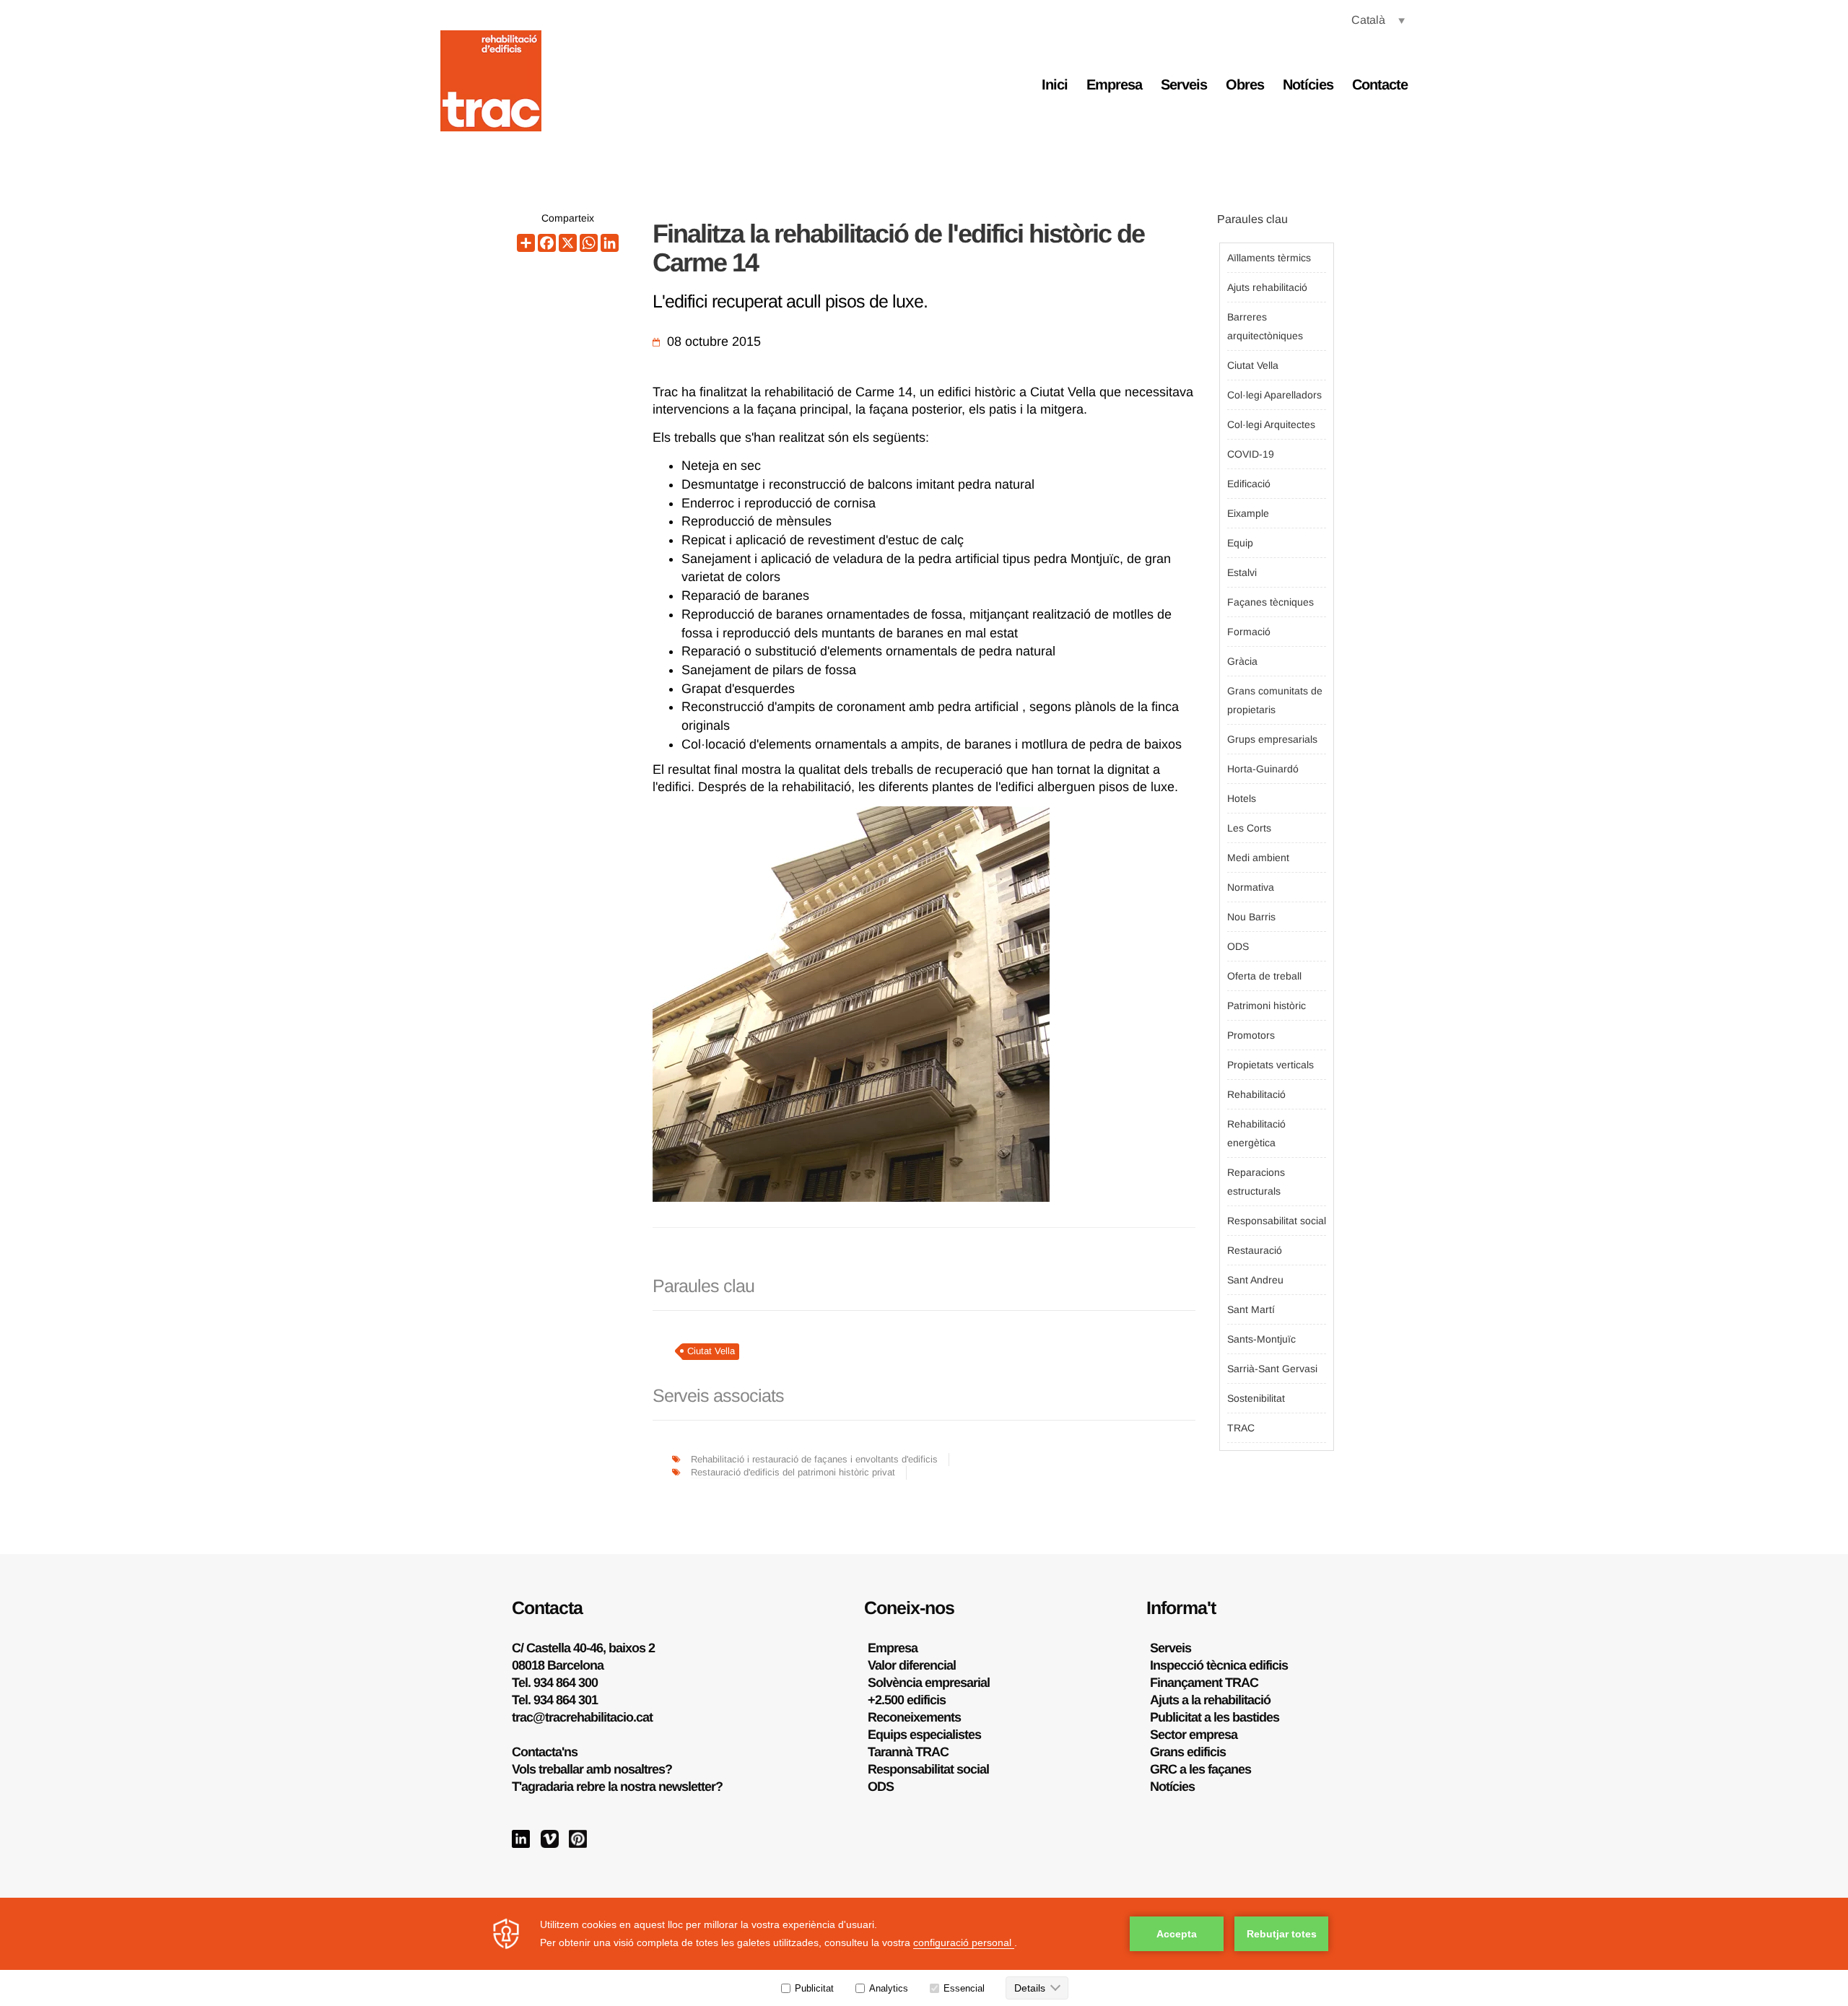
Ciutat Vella (711, 1351)
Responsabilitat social (1277, 1221)
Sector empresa (1194, 1735)
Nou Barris (1251, 917)
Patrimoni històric (1267, 1006)
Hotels (1242, 798)
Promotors (1251, 1035)
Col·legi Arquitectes (1271, 424)
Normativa (1251, 887)
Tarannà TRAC (908, 1752)
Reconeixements (914, 1717)
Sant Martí (1251, 1309)
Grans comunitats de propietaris (1275, 700)
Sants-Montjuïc (1261, 1339)
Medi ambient (1258, 858)
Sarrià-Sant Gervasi (1272, 1369)
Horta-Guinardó (1263, 769)
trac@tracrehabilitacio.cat (582, 1717)
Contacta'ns (545, 1752)
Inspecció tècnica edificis (1219, 1665)
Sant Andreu (1255, 1280)
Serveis (1184, 84)
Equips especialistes (924, 1735)
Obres (1245, 84)
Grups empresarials (1272, 739)
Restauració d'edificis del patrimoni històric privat (793, 1472)
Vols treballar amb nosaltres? (592, 1769)
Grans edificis (1188, 1752)
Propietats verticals (1270, 1065)
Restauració (1255, 1250)
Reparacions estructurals (1256, 1182)
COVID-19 (1251, 454)
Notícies (1308, 84)
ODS (1238, 946)
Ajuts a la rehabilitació (1210, 1700)
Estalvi (1242, 572)
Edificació (1249, 484)
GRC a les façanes (1200, 1769)
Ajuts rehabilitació (1267, 287)
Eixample (1248, 513)
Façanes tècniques (1270, 602)
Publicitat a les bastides (1215, 1717)
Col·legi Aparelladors (1274, 395)
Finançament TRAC (1204, 1683)
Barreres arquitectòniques (1265, 326)
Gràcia (1242, 661)
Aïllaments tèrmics (1269, 258)
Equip (1240, 543)
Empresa (1114, 84)
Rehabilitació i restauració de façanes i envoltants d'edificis (814, 1459)
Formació (1249, 632)
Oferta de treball (1264, 976)
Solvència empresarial (929, 1683)
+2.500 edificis (907, 1700)
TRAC (1241, 1428)
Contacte (1380, 84)
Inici (1055, 84)
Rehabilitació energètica (1256, 1133)
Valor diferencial (912, 1665)
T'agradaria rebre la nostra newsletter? (617, 1787)
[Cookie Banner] (924, 1952)
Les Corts (1249, 828)
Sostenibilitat (1256, 1398)
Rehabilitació (1256, 1094)
